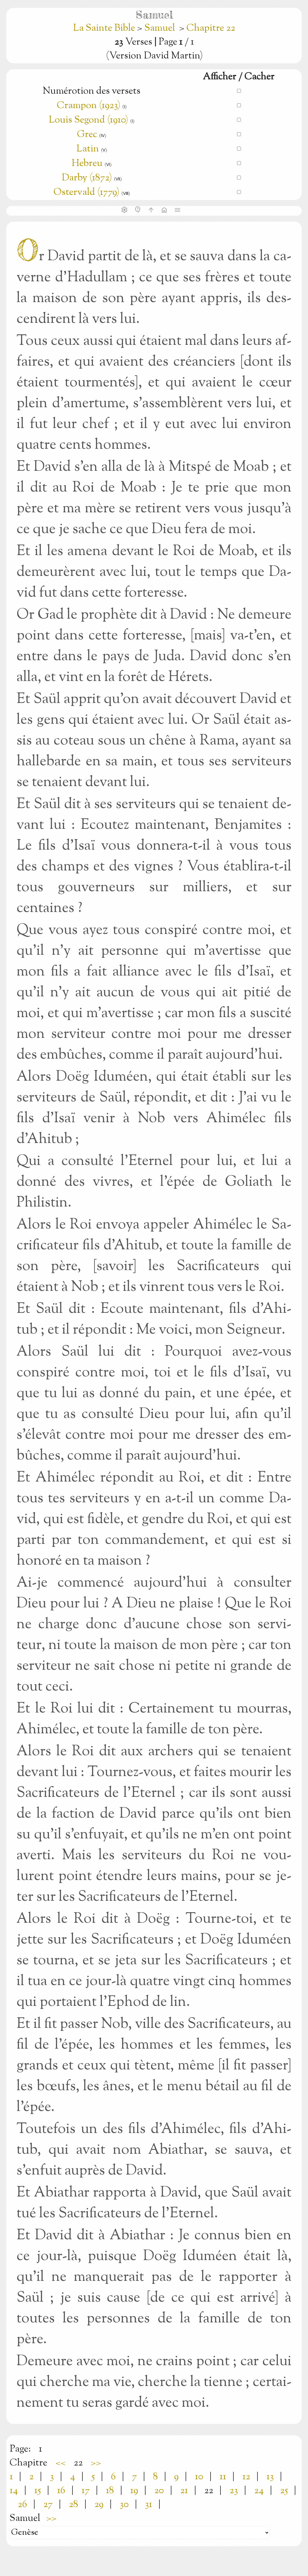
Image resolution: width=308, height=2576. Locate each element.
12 (246, 2477)
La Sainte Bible (105, 28)
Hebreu (87, 164)
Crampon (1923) (89, 106)
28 (74, 2505)
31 (149, 2505)
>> (96, 2463)
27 (48, 2505)
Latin (88, 149)
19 (134, 2491)
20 (159, 2491)
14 (14, 2491)
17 (86, 2491)
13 (270, 2477)
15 (38, 2491)
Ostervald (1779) (86, 192)
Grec (87, 135)
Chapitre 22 (211, 28)
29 (99, 2505)
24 (259, 2491)
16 (61, 2491)
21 (184, 2491)
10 (199, 2477)
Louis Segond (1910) (89, 120)
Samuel (160, 28)
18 (110, 2491)
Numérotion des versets (92, 91)
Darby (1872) (87, 178)
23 (234, 2491)
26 (22, 2505)
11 (223, 2477)
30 (124, 2505)
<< (60, 2463)
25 (284, 2491)
